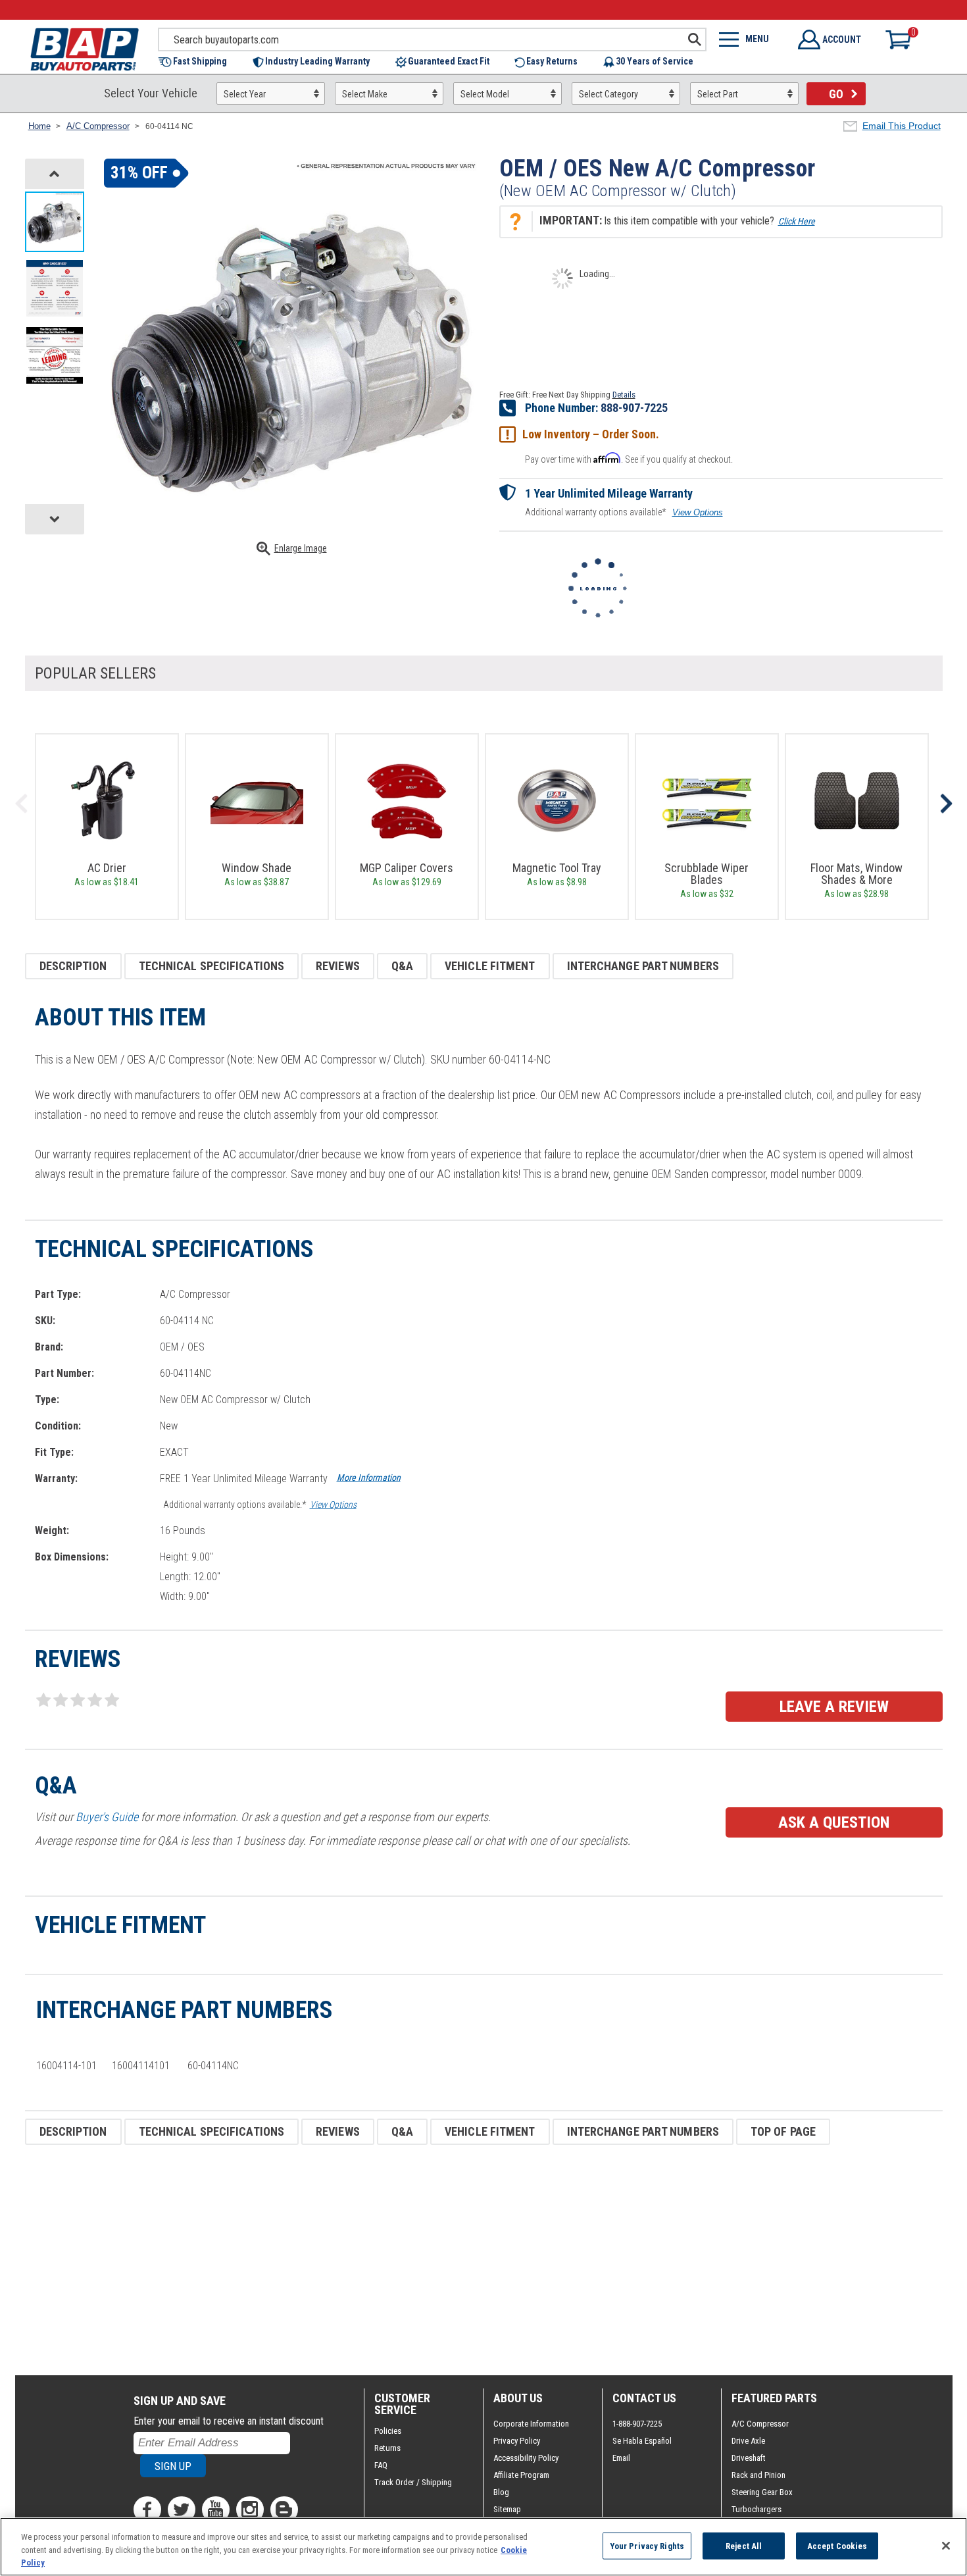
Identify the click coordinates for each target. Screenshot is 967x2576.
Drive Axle (748, 2441)
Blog (501, 2492)
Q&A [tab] (402, 966)
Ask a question (834, 1822)
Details (624, 395)
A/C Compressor (760, 2424)
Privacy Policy (517, 2441)
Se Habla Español (642, 2441)
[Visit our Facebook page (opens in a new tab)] (147, 2510)
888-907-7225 (634, 408)
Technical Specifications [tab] (211, 966)
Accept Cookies (837, 2545)
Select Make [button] (365, 94)
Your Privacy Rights (647, 2545)
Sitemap (507, 2509)
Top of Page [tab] (783, 2131)
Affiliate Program (521, 2475)
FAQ (381, 2465)
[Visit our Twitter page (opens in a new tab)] (182, 2510)
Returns (387, 2448)
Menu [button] (757, 39)
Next (946, 804)
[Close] (946, 2546)
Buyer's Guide (107, 1817)
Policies (388, 2431)
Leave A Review (834, 1707)
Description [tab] (73, 966)
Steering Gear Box (762, 2492)
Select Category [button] (608, 94)
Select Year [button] (245, 94)
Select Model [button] (485, 94)
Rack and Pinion (758, 2475)
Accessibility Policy (526, 2458)
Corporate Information (531, 2424)
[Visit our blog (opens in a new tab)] (284, 2510)
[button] (199, 62)
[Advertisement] (420, 2260)
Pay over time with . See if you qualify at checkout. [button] (629, 458)
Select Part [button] (718, 94)
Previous (22, 804)
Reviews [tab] (338, 966)
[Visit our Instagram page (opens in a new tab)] (250, 2510)
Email (621, 2458)
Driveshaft (749, 2458)
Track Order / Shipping (413, 2482)
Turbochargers (756, 2509)
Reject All (744, 2545)
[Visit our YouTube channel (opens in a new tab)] (216, 2510)
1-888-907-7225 (637, 2424)
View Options (698, 512)
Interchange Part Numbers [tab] (643, 966)
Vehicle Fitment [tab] (490, 966)
